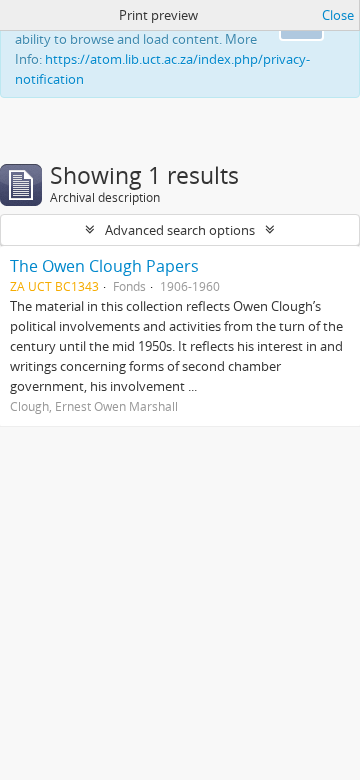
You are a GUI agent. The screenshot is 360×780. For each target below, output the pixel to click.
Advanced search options (180, 230)
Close (338, 15)
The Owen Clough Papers (104, 266)
